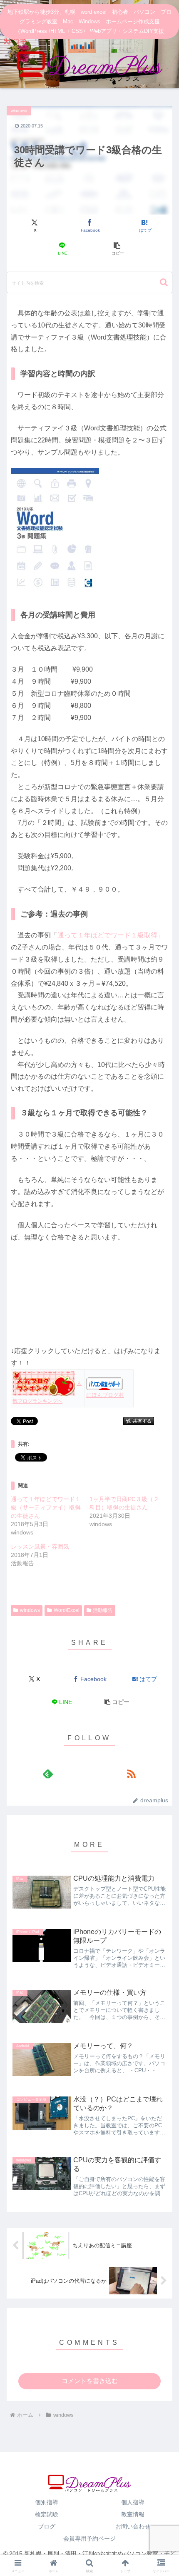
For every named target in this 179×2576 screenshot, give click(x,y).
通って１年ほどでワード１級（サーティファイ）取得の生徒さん (46, 1507)
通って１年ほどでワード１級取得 (107, 935)
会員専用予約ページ (89, 2539)
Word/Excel (67, 1610)
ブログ (47, 2526)
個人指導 (133, 2502)
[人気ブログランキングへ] (44, 1383)
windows (30, 1610)
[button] (117, 249)
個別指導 (47, 2502)
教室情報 (133, 2514)
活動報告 (103, 1610)
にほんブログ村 (105, 1395)
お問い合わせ (133, 2526)
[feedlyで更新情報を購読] (48, 1774)
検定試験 (47, 2514)
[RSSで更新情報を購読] (131, 1774)
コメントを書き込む (90, 2381)
